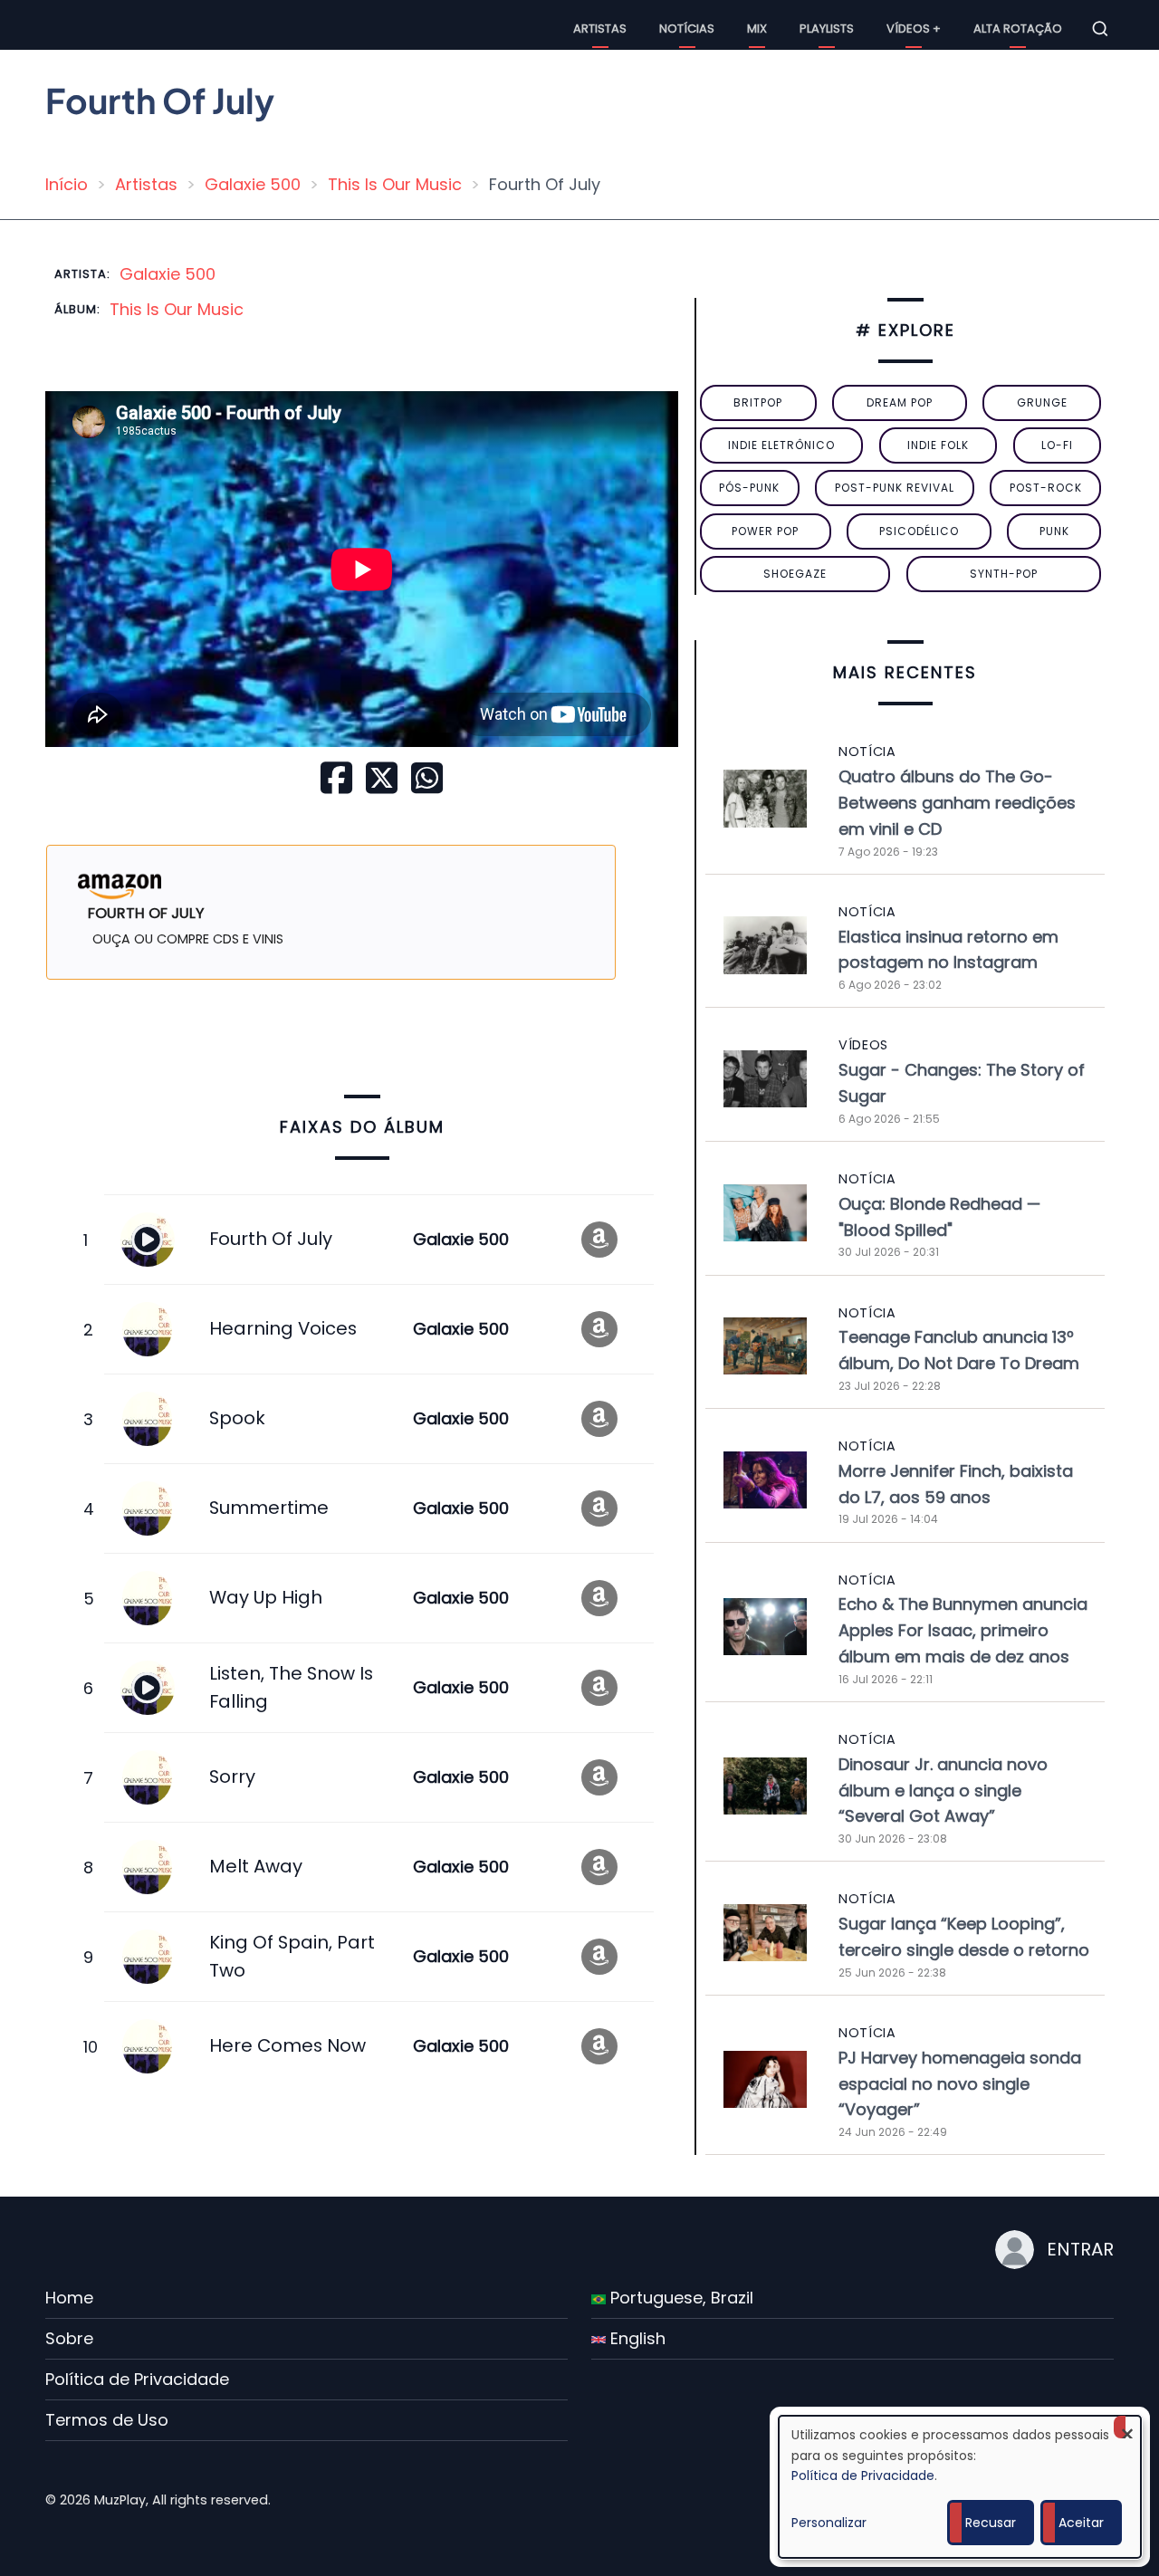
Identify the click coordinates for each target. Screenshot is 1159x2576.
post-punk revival (895, 488)
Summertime (269, 1508)
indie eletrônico (781, 445)
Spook (237, 1418)
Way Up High (266, 1597)
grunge (1042, 402)
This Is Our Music (395, 184)
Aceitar (1081, 2523)
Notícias (687, 29)
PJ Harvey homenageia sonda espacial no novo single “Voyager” (960, 2084)
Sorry (232, 1776)
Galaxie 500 (253, 184)
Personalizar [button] (829, 2523)
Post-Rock (1046, 488)
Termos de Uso (107, 2420)
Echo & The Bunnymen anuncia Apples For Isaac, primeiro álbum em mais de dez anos (963, 1630)
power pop (765, 531)
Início (67, 184)
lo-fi (1057, 445)
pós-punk (749, 488)
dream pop (900, 402)
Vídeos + (914, 29)
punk (1054, 531)
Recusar (991, 2523)
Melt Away (256, 1866)
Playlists (827, 29)
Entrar (1080, 2249)
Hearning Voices (283, 1328)
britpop (758, 402)
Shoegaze (795, 574)
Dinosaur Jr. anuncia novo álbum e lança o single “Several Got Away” (943, 1791)
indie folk (938, 445)
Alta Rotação (1018, 29)
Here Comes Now (287, 2045)
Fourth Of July (271, 1239)
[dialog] (960, 2487)
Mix (757, 29)
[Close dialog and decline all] (1127, 2427)
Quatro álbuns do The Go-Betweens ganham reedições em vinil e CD (957, 803)
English (636, 2338)
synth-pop (1004, 574)
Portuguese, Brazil (680, 2298)
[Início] (63, 28)
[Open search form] (1100, 29)
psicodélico (919, 531)
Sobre (69, 2338)
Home (69, 2298)
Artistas (600, 29)
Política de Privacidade (137, 2379)
